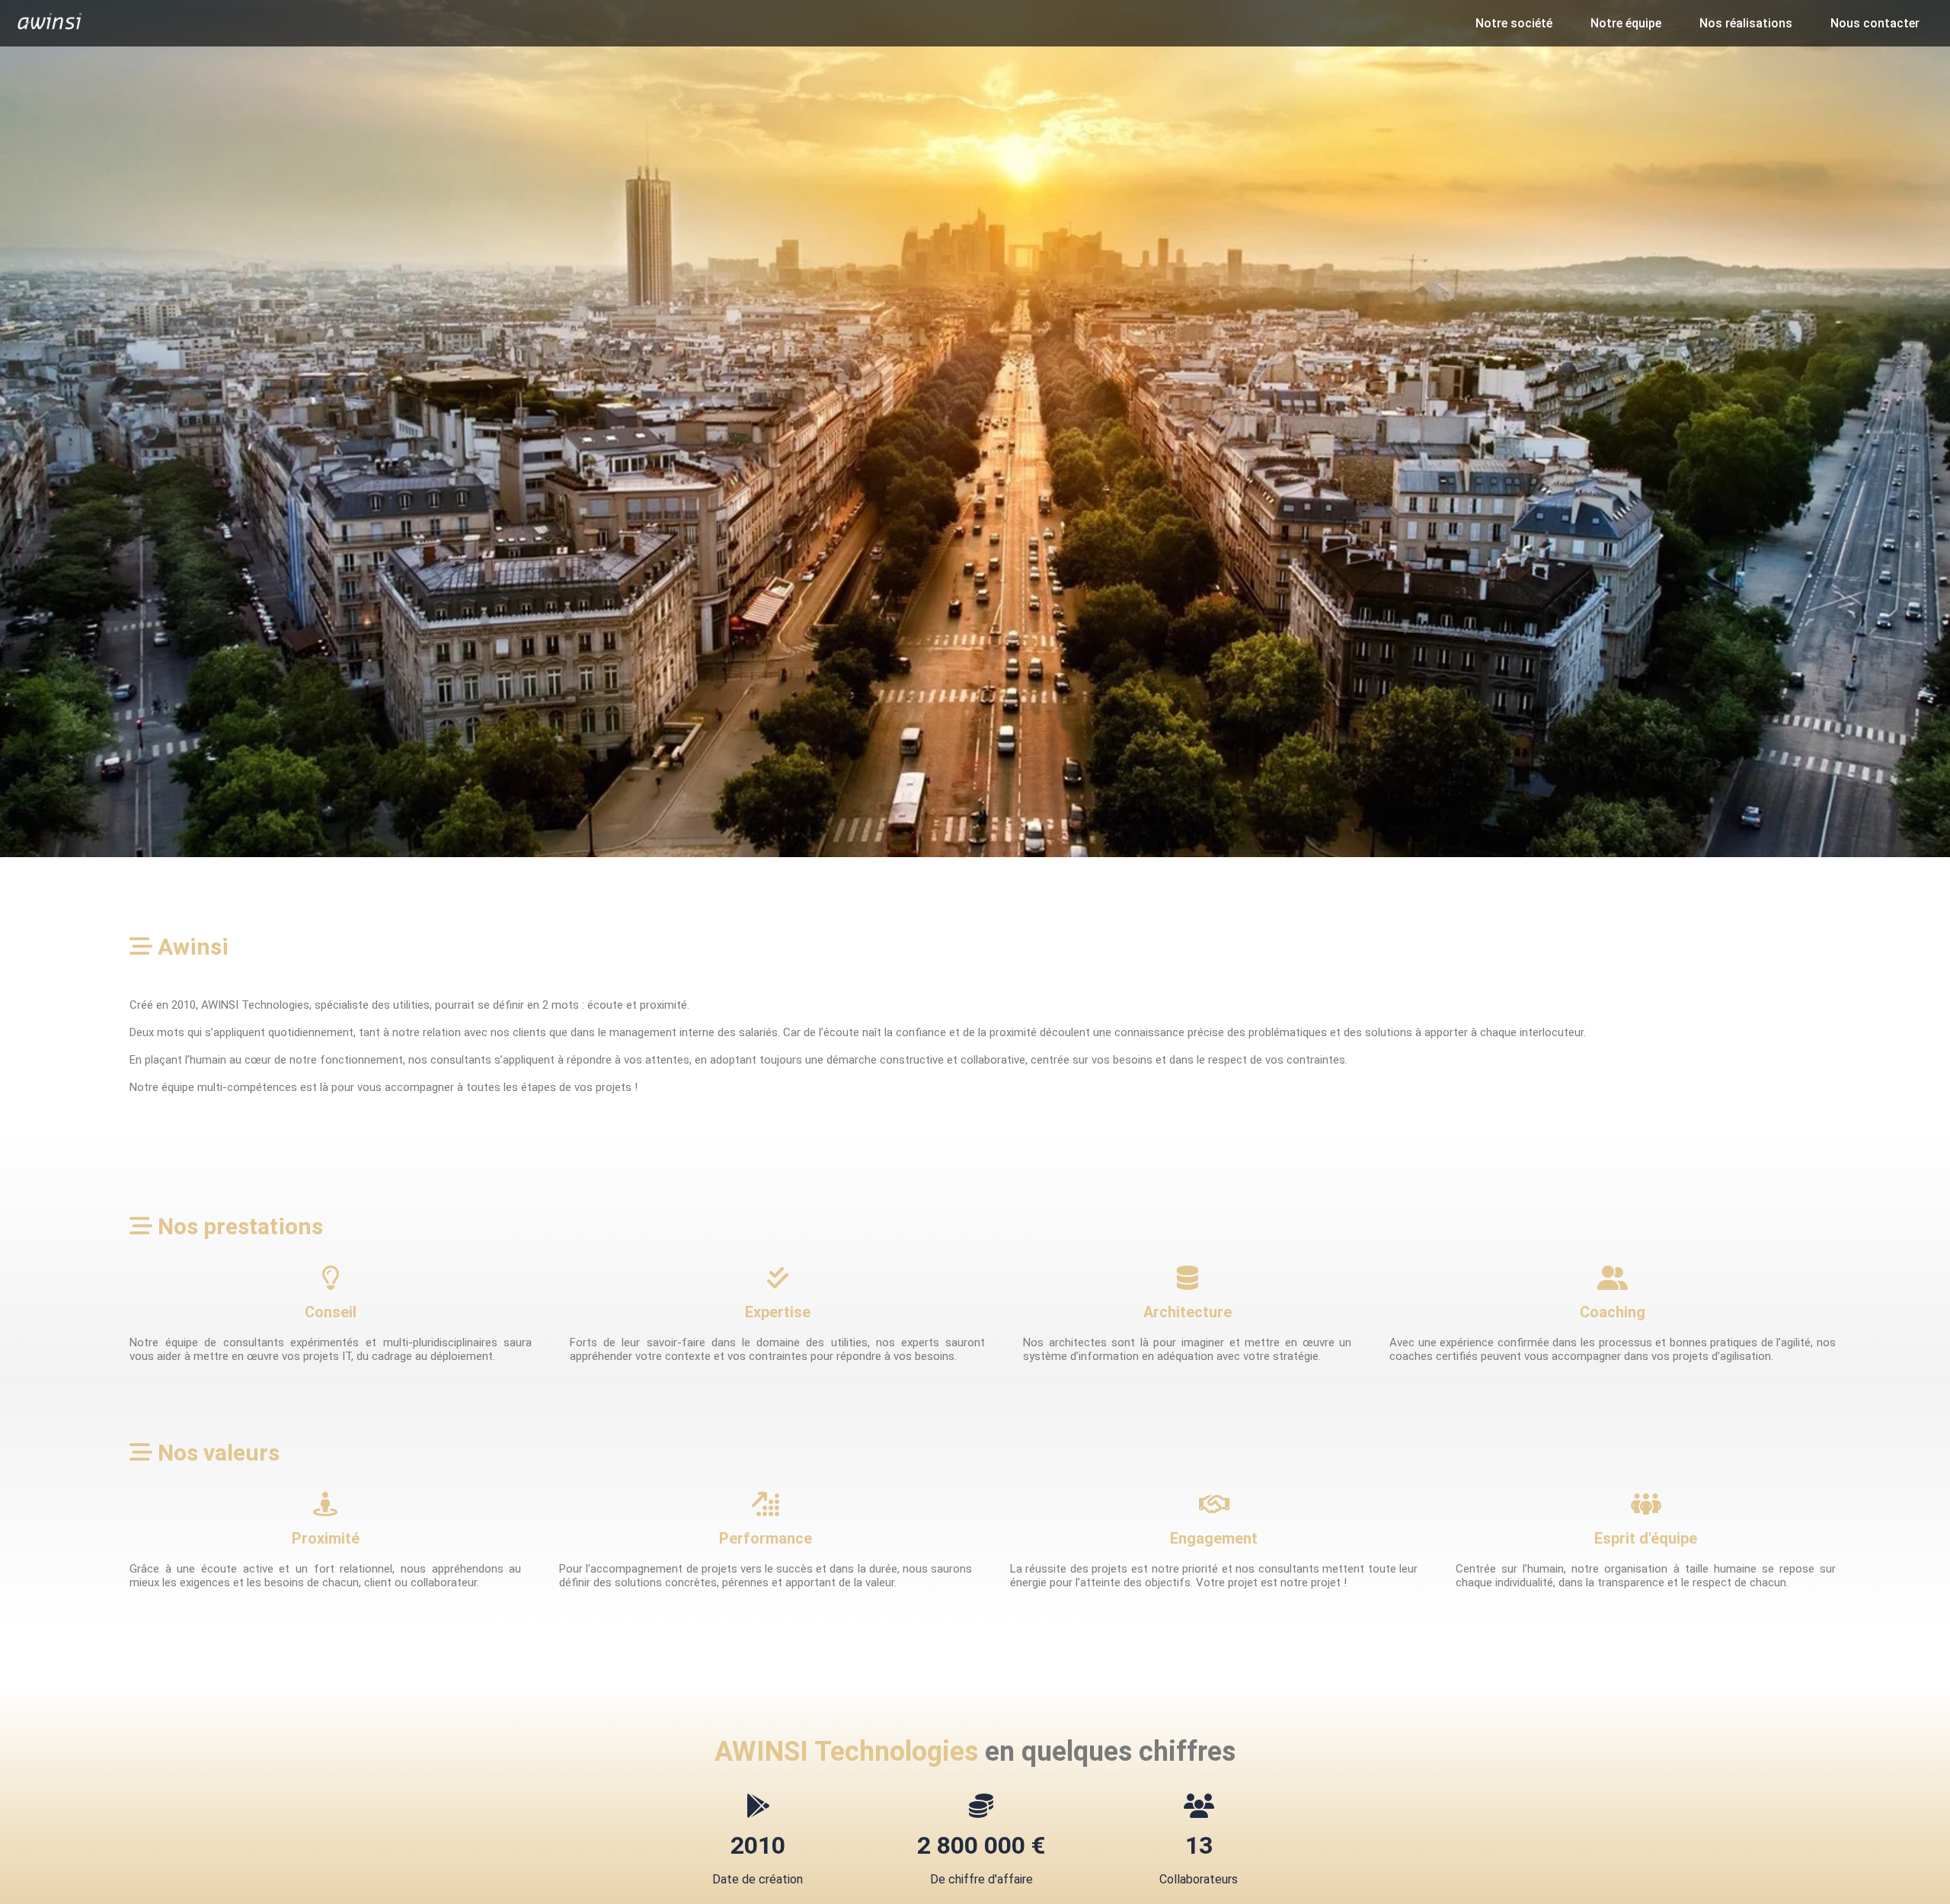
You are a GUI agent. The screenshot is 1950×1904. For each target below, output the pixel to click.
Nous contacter (1875, 23)
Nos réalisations (1746, 23)
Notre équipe (1626, 23)
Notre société (1514, 23)
